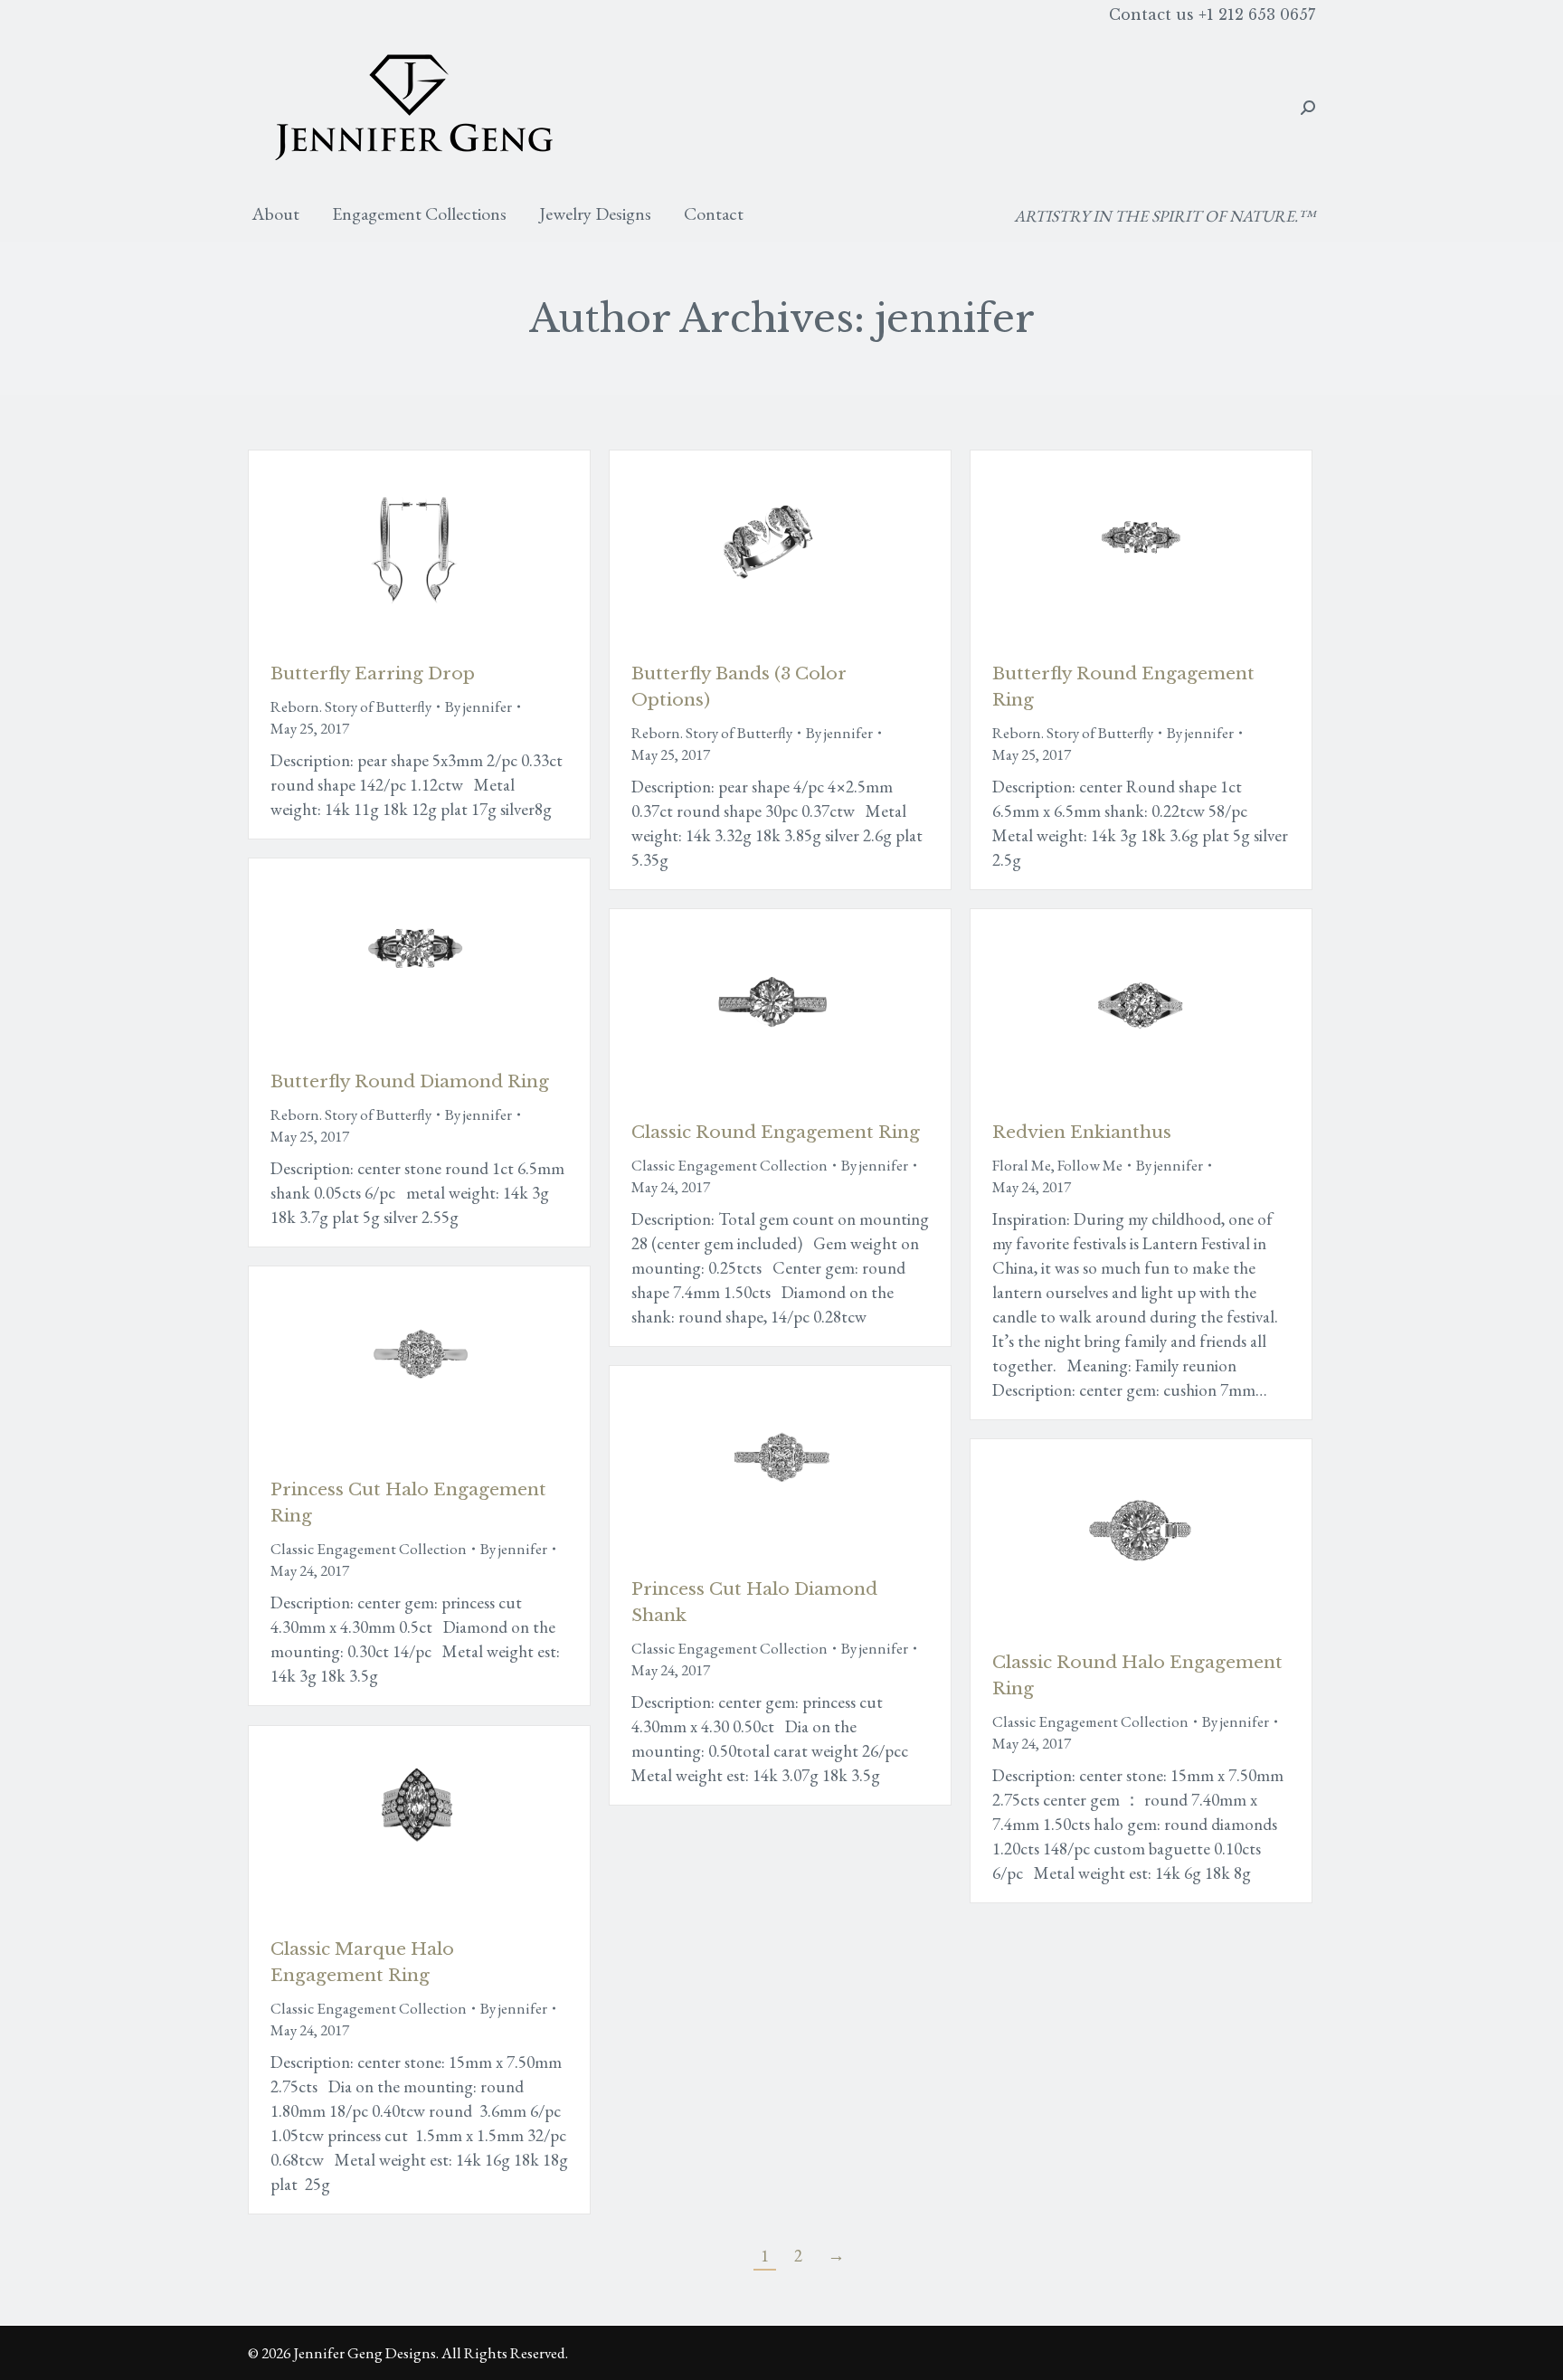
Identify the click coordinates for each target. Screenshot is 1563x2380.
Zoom (395, 546)
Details (444, 546)
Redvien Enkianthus (1082, 1132)
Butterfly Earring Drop (373, 673)
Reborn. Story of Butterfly (351, 706)
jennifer (955, 318)
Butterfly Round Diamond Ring (410, 1081)
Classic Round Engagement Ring (776, 1132)
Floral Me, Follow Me (1057, 1165)
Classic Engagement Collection (729, 1165)
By (478, 706)
